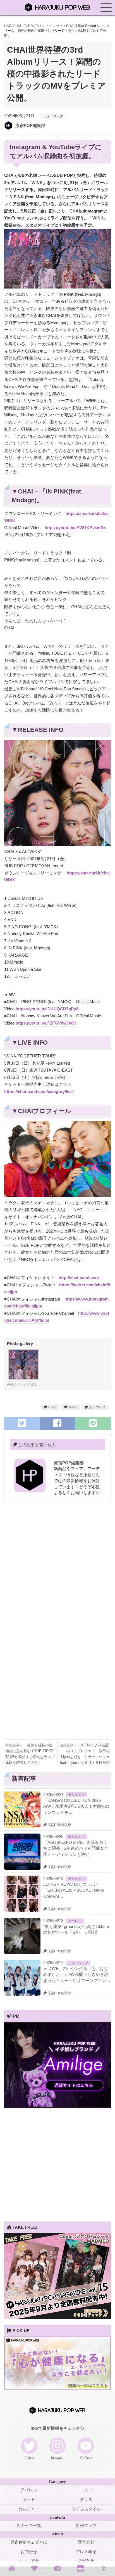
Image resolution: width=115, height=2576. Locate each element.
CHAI (52, 1407)
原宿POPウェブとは (29, 2542)
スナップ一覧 (29, 2526)
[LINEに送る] (93, 1423)
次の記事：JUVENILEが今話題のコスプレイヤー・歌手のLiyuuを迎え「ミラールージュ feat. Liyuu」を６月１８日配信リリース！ (85, 1751)
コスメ (86, 2490)
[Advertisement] (57, 1567)
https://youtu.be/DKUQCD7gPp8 (47, 1009)
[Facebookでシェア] (57, 1423)
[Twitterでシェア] (22, 1423)
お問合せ (29, 2552)
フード (29, 2499)
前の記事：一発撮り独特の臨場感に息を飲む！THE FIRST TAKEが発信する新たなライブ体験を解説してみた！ (30, 1751)
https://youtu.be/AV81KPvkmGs (75, 528)
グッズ (86, 2499)
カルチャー (76, 1795)
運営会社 (86, 2542)
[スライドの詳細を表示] (57, 2107)
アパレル (75, 1921)
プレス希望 (86, 2552)
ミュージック (53, 116)
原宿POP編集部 (30, 125)
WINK (73, 1407)
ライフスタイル (86, 2509)
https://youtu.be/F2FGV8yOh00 (46, 1023)
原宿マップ (86, 2526)
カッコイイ (97, 1407)
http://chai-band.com (79, 1278)
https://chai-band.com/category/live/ (39, 1092)
